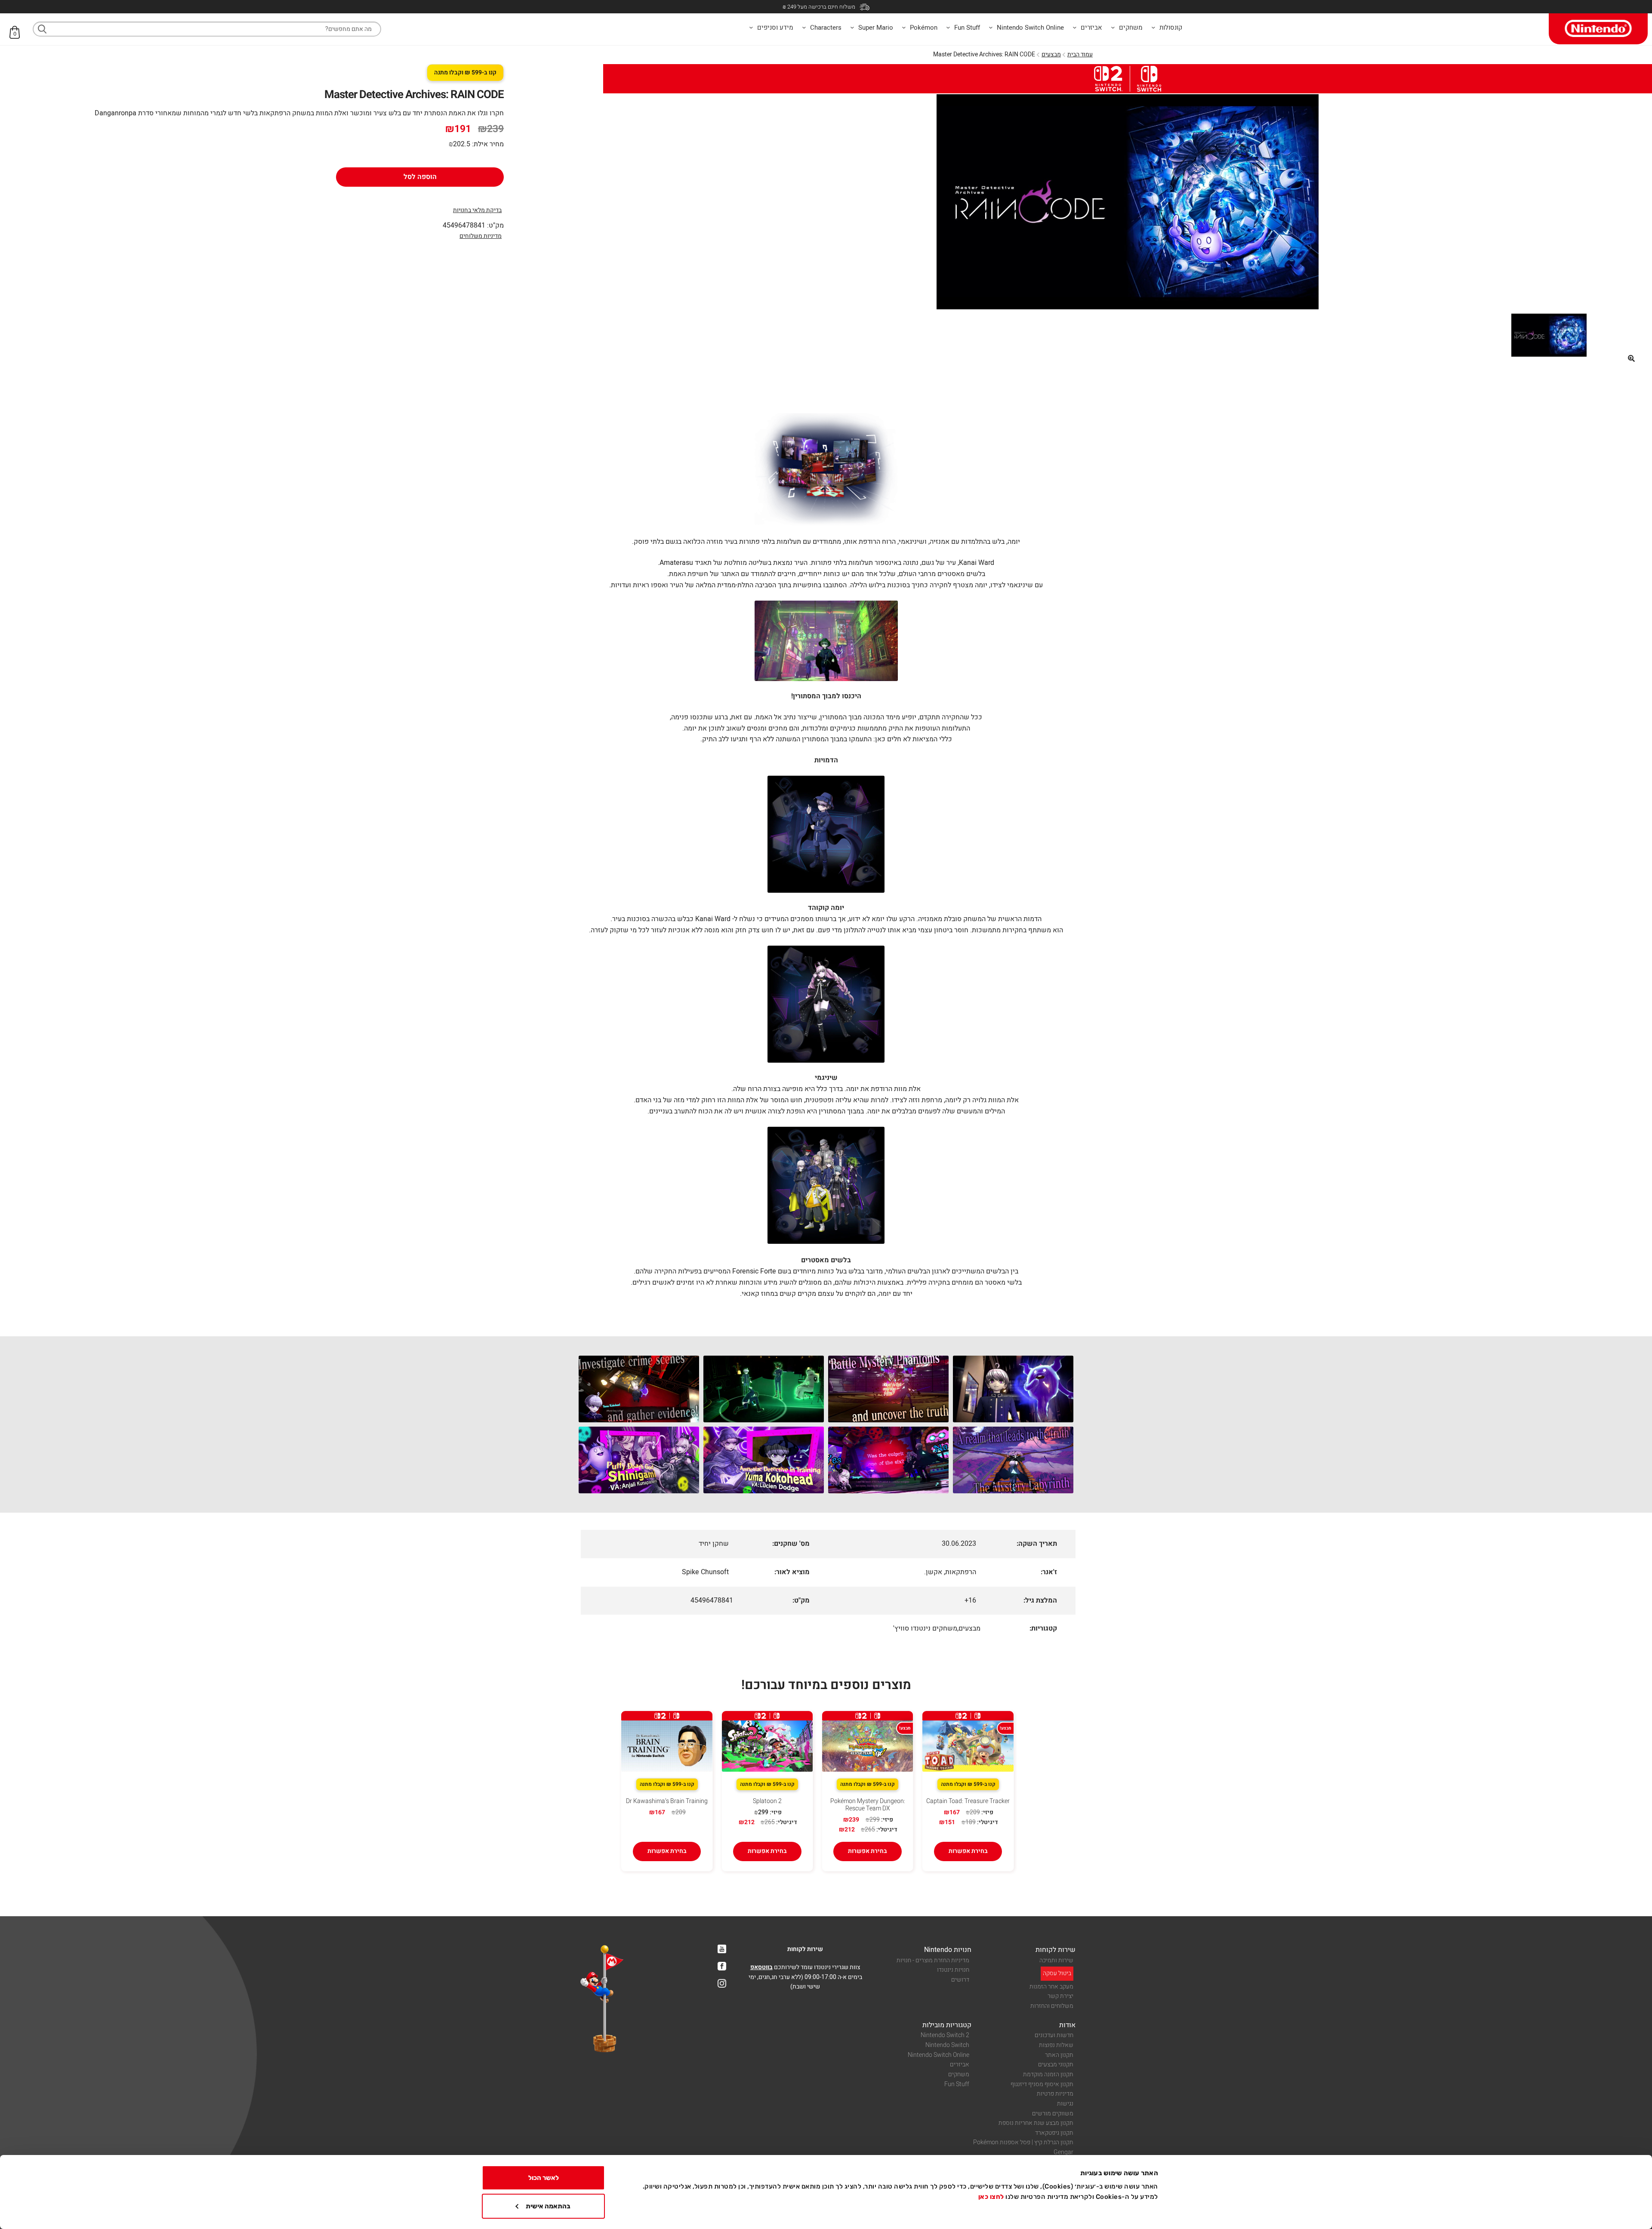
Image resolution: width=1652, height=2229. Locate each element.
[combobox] (207, 29)
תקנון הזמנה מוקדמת (1048, 2074)
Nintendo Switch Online (938, 2055)
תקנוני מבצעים (1056, 2064)
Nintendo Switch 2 (945, 2035)
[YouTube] (722, 1949)
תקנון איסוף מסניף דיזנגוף (1042, 2084)
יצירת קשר (1060, 1996)
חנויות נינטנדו (953, 1970)
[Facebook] (722, 1966)
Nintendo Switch (947, 2045)
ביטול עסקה (1057, 1973)
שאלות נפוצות (1056, 2045)
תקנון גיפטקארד (1054, 2133)
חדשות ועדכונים (1054, 2035)
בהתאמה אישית (548, 2206)
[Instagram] (722, 1983)
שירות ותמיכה (1056, 1960)
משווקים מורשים (1053, 2113)
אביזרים (960, 2064)
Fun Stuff (957, 2084)
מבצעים (1051, 54)
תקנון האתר (1059, 2055)
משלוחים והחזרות (1052, 2006)
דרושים (960, 1980)
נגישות (1065, 2104)
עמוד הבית (1080, 54)
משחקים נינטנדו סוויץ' (925, 1628)
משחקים (959, 2074)
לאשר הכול (544, 2178)
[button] (1631, 358)
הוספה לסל (420, 177)
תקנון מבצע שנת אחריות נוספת (1036, 2123)
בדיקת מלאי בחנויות (477, 210)
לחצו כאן (991, 2197)
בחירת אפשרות (968, 1851)
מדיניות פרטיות (1055, 2094)
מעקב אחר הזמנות (1051, 1987)
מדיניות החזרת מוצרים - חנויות (933, 1960)
